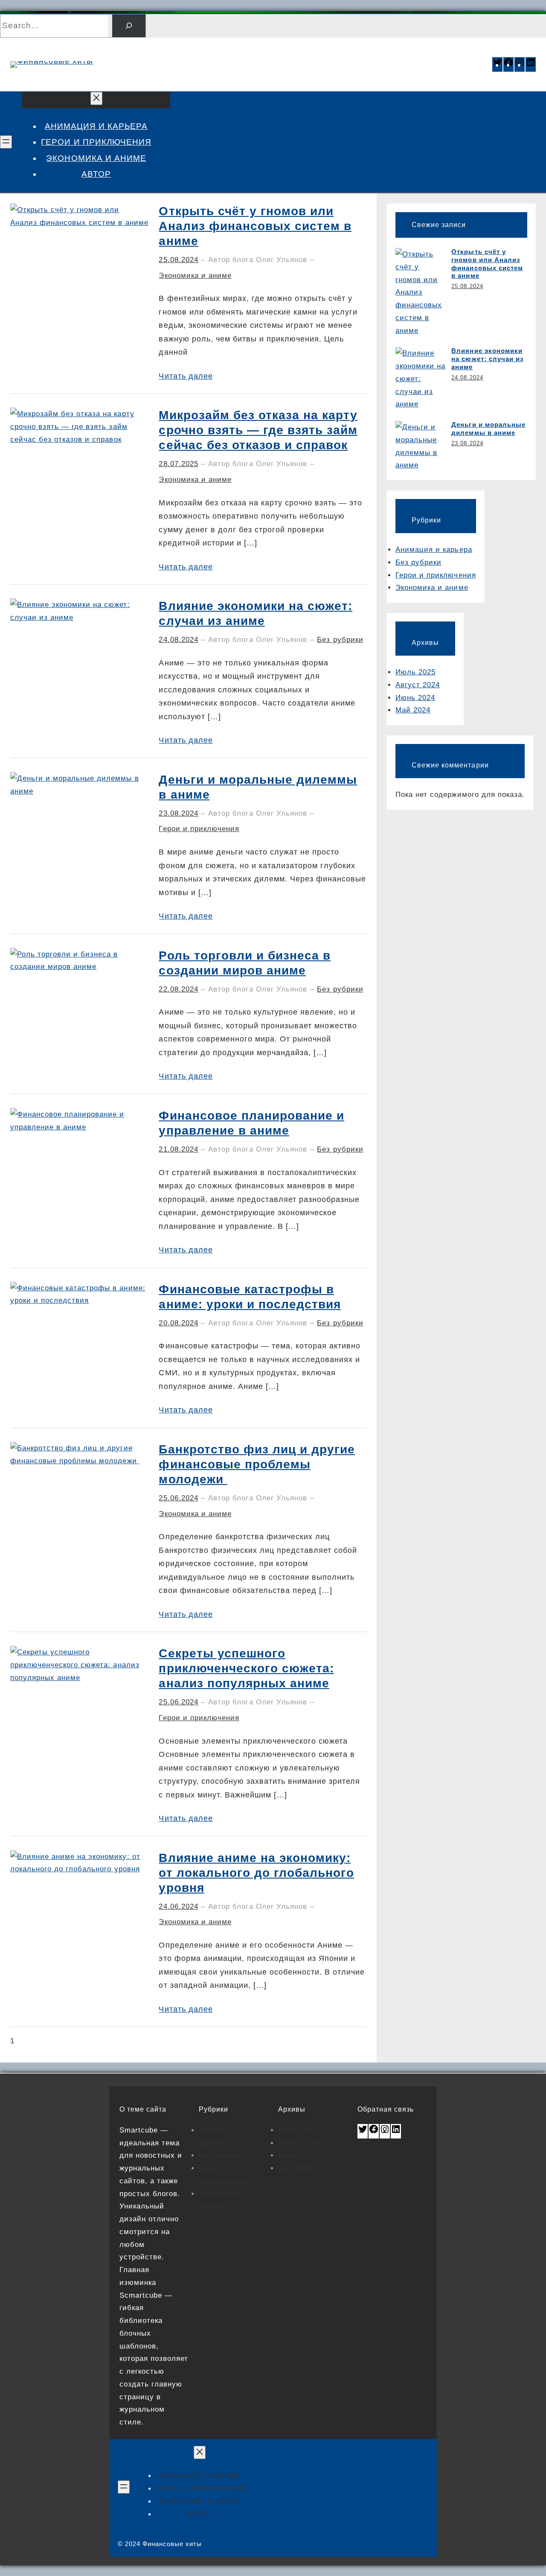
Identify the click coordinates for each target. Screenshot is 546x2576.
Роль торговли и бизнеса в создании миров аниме (245, 963)
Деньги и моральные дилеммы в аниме (258, 787)
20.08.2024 (178, 1323)
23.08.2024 (178, 813)
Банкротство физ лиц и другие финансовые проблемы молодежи (257, 1464)
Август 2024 (418, 685)
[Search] (129, 26)
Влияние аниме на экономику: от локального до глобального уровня (256, 1873)
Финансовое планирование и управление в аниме (251, 1123)
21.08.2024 (178, 1149)
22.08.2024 (178, 989)
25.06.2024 (178, 1498)
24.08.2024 (178, 640)
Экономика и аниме (195, 276)
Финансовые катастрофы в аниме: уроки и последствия (250, 1297)
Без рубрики (340, 640)
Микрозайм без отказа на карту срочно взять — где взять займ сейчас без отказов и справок (258, 430)
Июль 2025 (415, 672)
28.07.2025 (178, 464)
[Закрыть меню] (96, 98)
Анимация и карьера (434, 550)
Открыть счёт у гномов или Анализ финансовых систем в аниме (255, 226)
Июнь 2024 (415, 698)
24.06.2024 (178, 1906)
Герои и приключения (199, 829)
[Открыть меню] (6, 142)
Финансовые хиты (186, 59)
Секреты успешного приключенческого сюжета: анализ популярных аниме (246, 1668)
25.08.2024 (178, 260)
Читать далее (186, 376)
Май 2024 (413, 710)
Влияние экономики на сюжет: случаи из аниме (256, 613)
